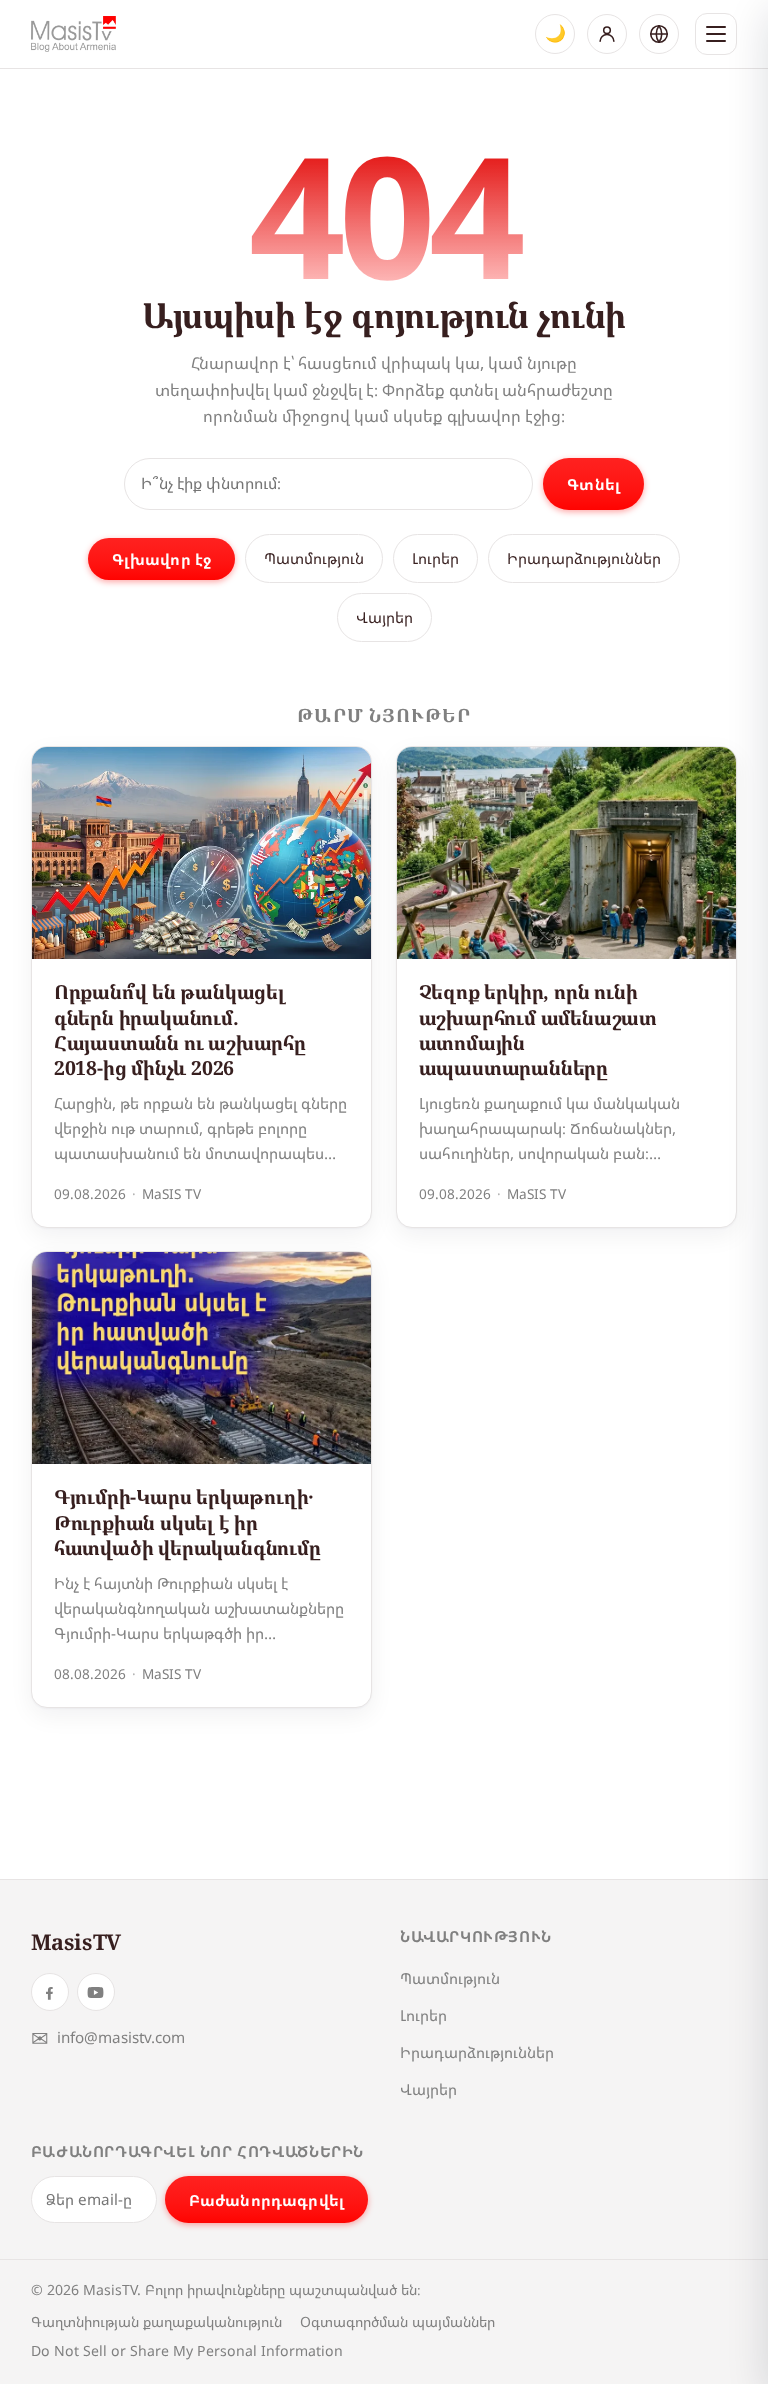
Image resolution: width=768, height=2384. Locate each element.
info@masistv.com (108, 2037)
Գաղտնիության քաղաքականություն (156, 2321)
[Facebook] (50, 1992)
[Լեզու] (659, 34)
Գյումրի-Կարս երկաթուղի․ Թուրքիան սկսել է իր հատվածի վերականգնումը (187, 1522)
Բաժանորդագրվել (266, 2200)
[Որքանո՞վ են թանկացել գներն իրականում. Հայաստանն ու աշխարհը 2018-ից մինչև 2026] (202, 853)
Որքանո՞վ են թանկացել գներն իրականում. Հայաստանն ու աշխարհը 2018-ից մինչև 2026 (180, 1029)
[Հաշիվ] (607, 34)
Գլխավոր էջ (162, 559)
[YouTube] (96, 1992)
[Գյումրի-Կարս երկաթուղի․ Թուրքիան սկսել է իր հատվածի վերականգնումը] (202, 1358)
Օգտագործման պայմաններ (397, 2321)
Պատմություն (314, 558)
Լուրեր (435, 558)
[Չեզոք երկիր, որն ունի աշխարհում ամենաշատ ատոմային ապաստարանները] (567, 853)
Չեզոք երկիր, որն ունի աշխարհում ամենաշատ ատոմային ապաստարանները (538, 1029)
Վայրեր (384, 617)
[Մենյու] (716, 34)
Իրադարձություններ (584, 558)
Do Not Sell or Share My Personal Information (187, 2350)
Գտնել (593, 484)
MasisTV (76, 1941)
